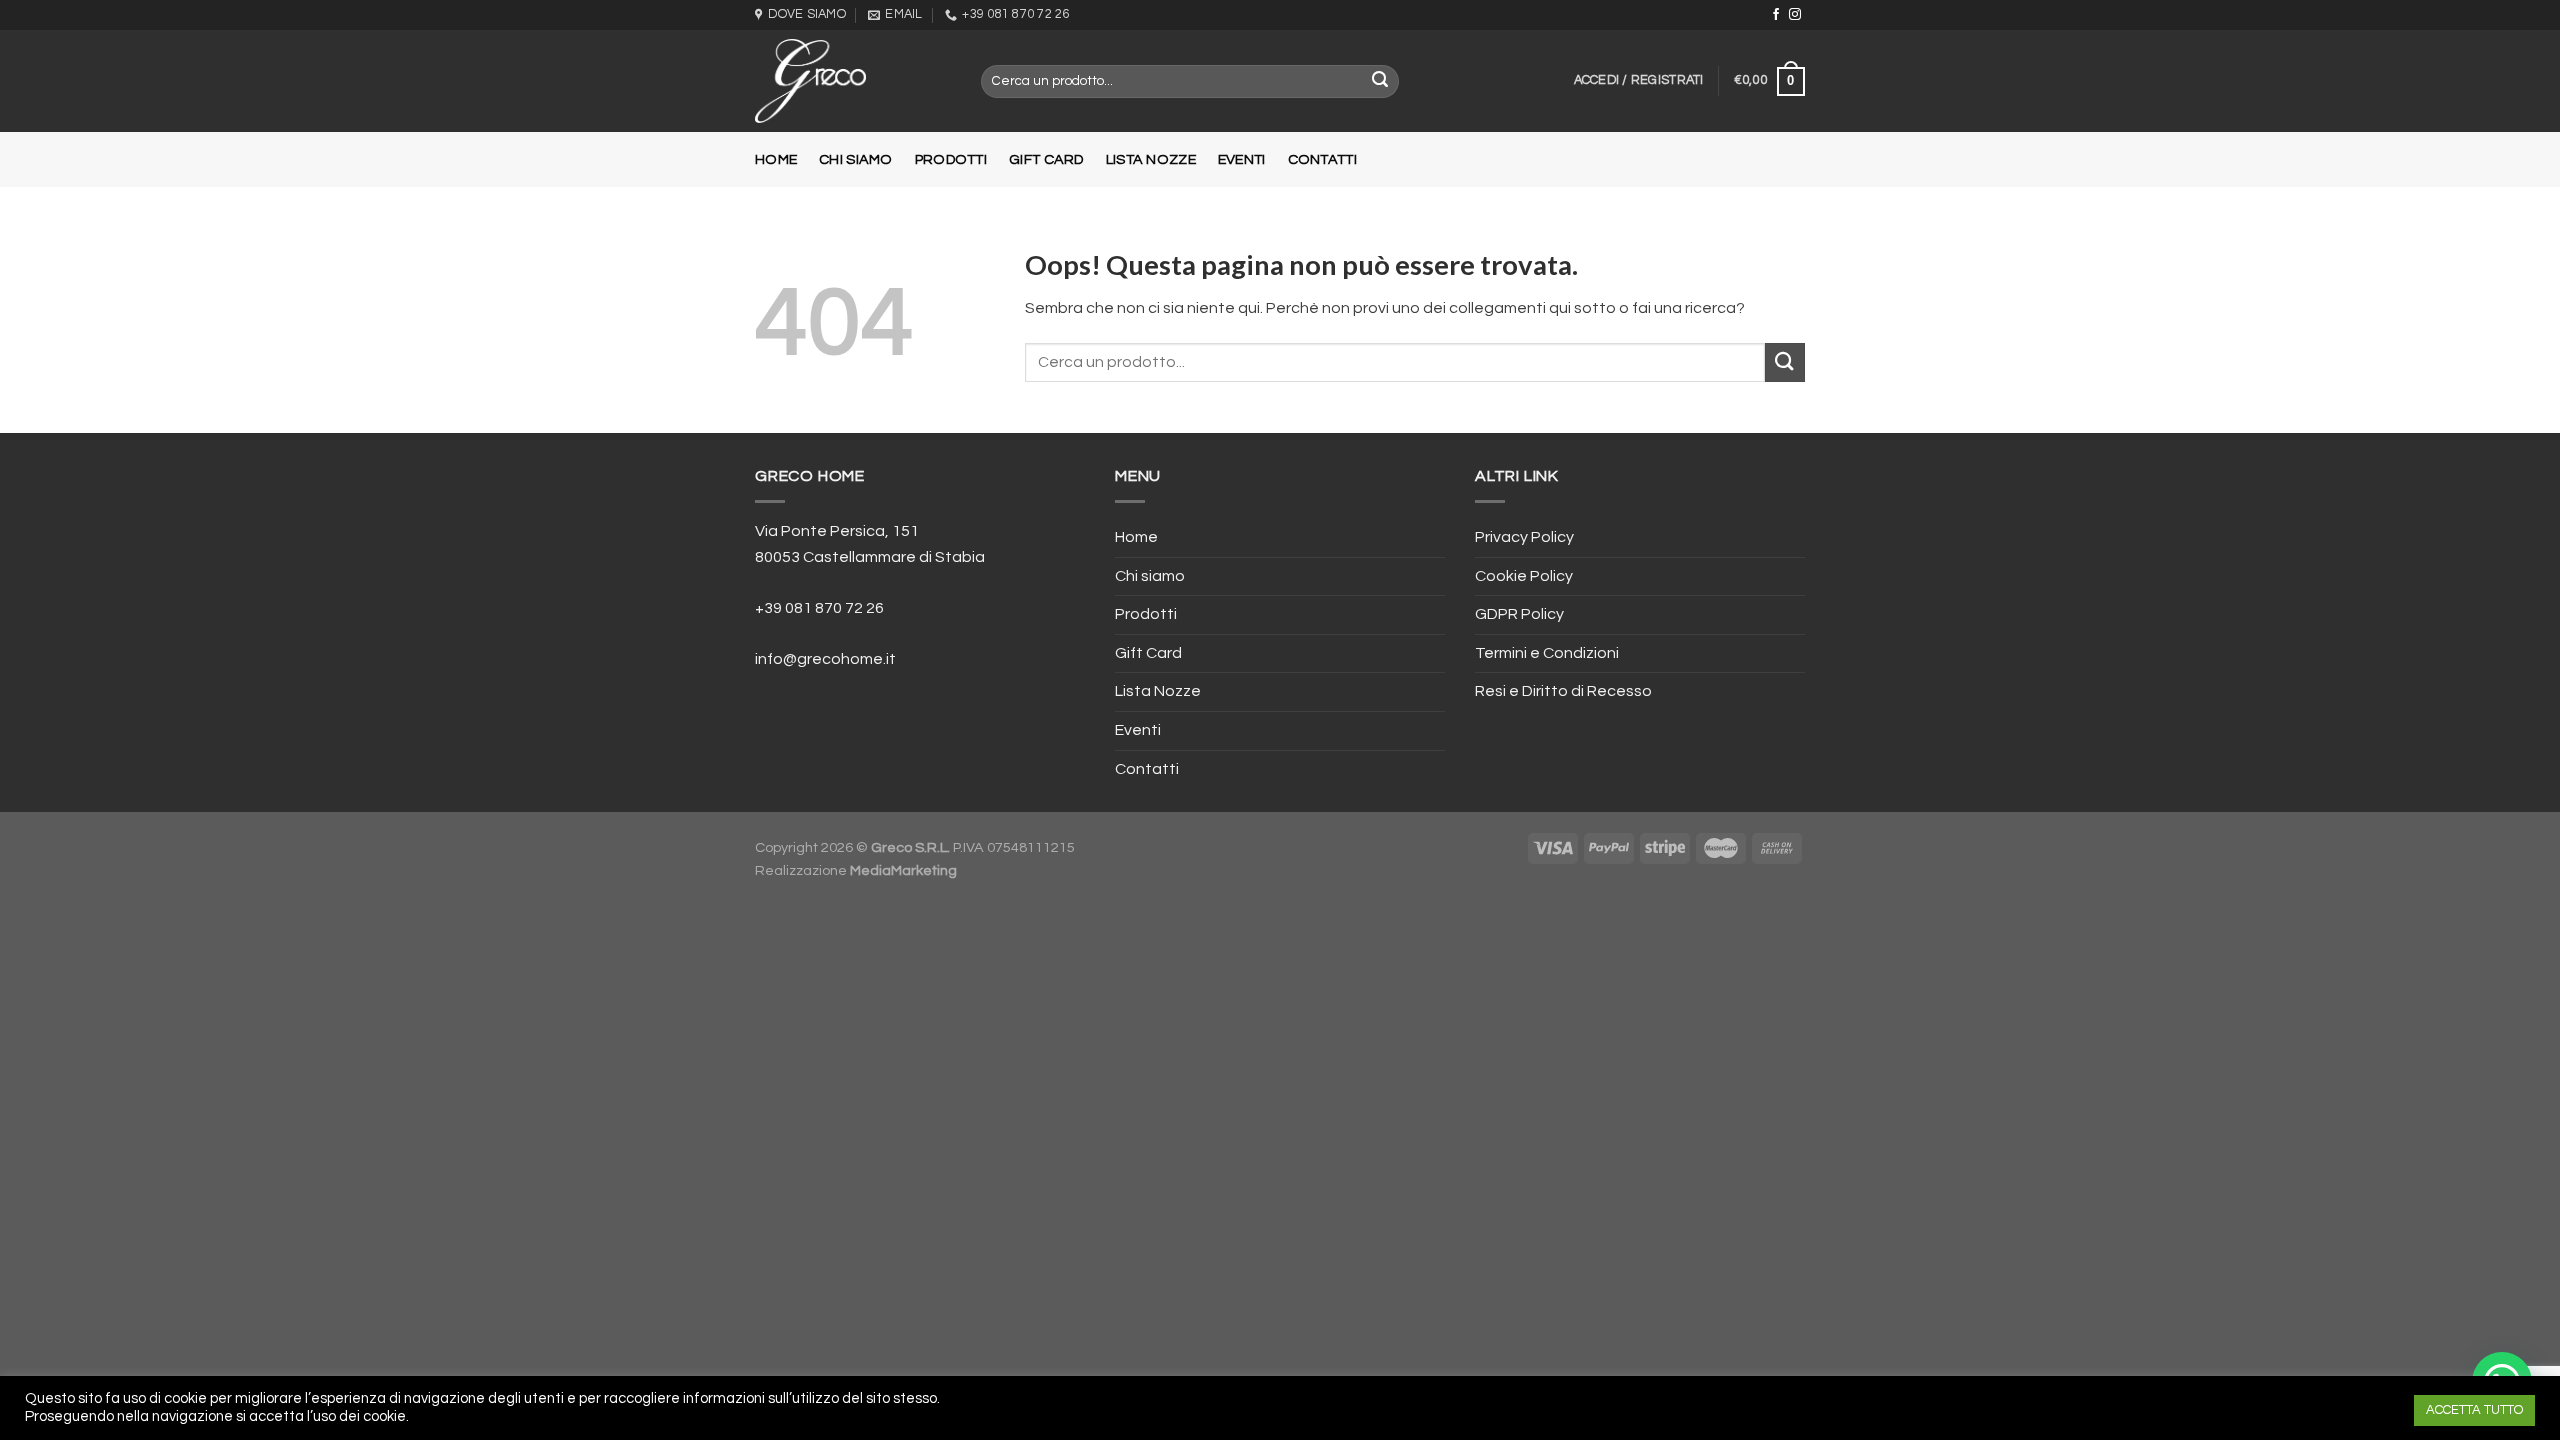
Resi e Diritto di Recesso (1563, 691)
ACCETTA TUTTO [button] (2474, 1410)
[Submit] (1785, 362)
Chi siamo (856, 159)
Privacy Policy (1524, 537)
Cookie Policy (1524, 576)
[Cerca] (1381, 82)
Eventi (1242, 159)
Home (776, 159)
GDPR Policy (1519, 614)
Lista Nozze (1151, 159)
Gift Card (1046, 159)
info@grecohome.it (825, 659)
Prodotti (951, 159)
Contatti (1322, 159)
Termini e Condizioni (1547, 653)
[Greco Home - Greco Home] (853, 81)
